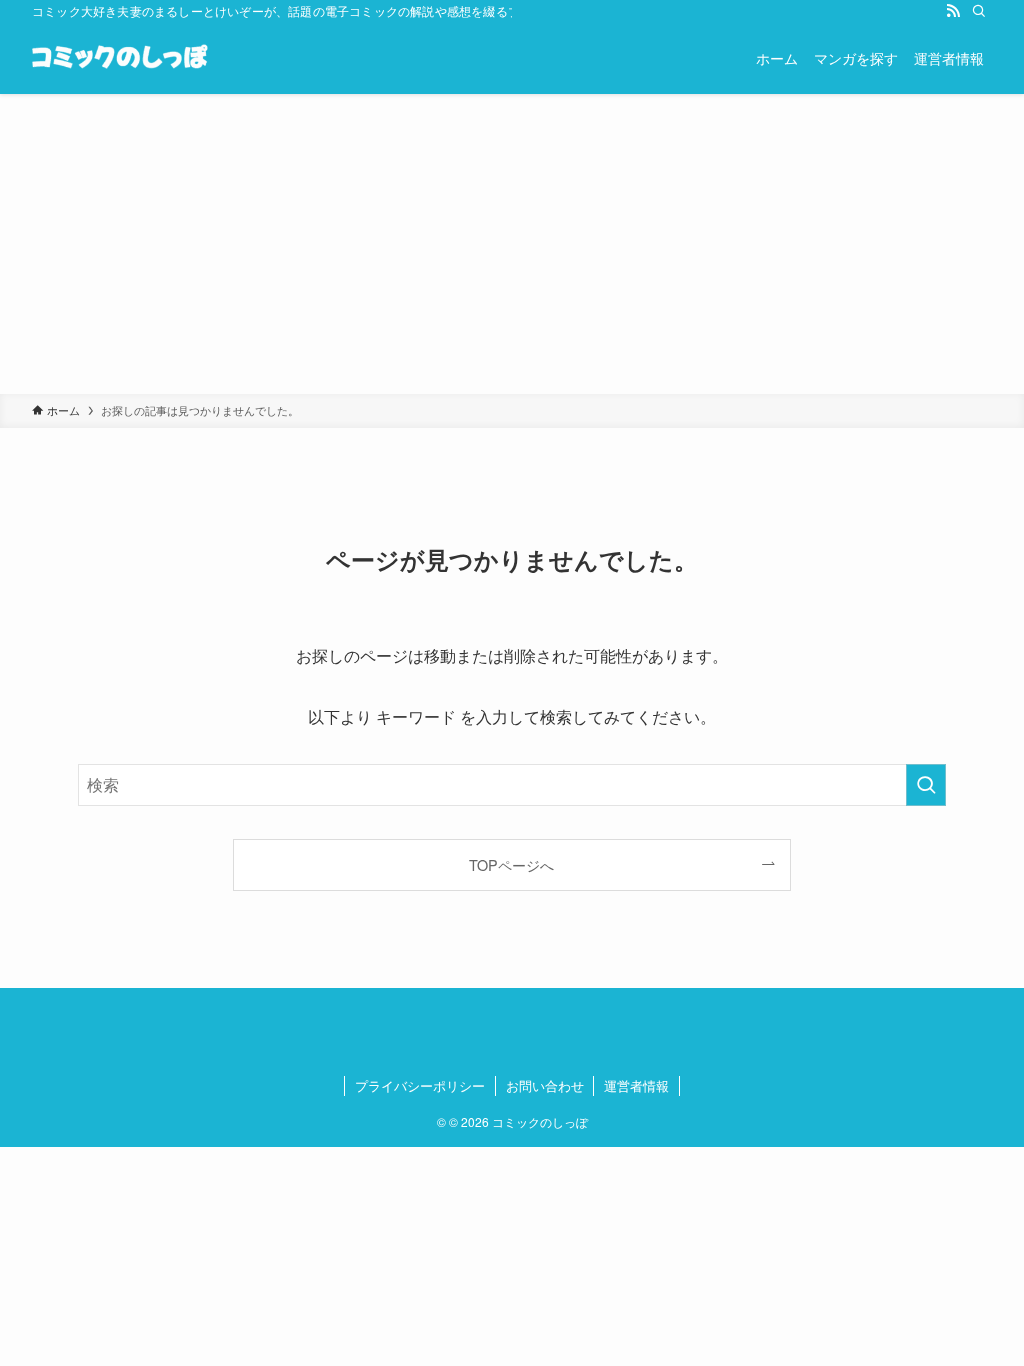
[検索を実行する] (926, 785)
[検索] (979, 11)
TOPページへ (511, 864)
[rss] (953, 11)
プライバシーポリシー (420, 1085)
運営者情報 (636, 1085)
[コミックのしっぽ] (120, 58)
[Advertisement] (512, 244)
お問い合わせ (545, 1085)
